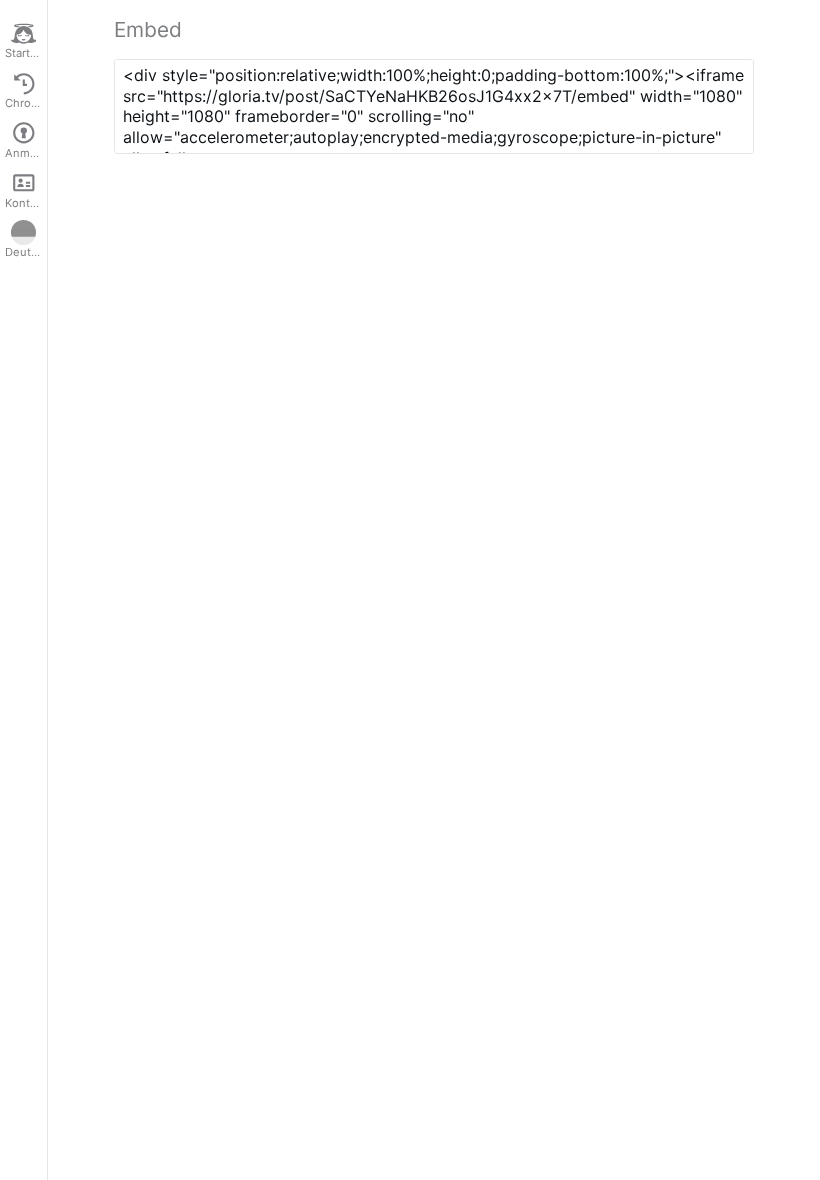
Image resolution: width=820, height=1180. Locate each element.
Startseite (26, 53)
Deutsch (26, 252)
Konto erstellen (26, 203)
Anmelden (26, 153)
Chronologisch (26, 103)
